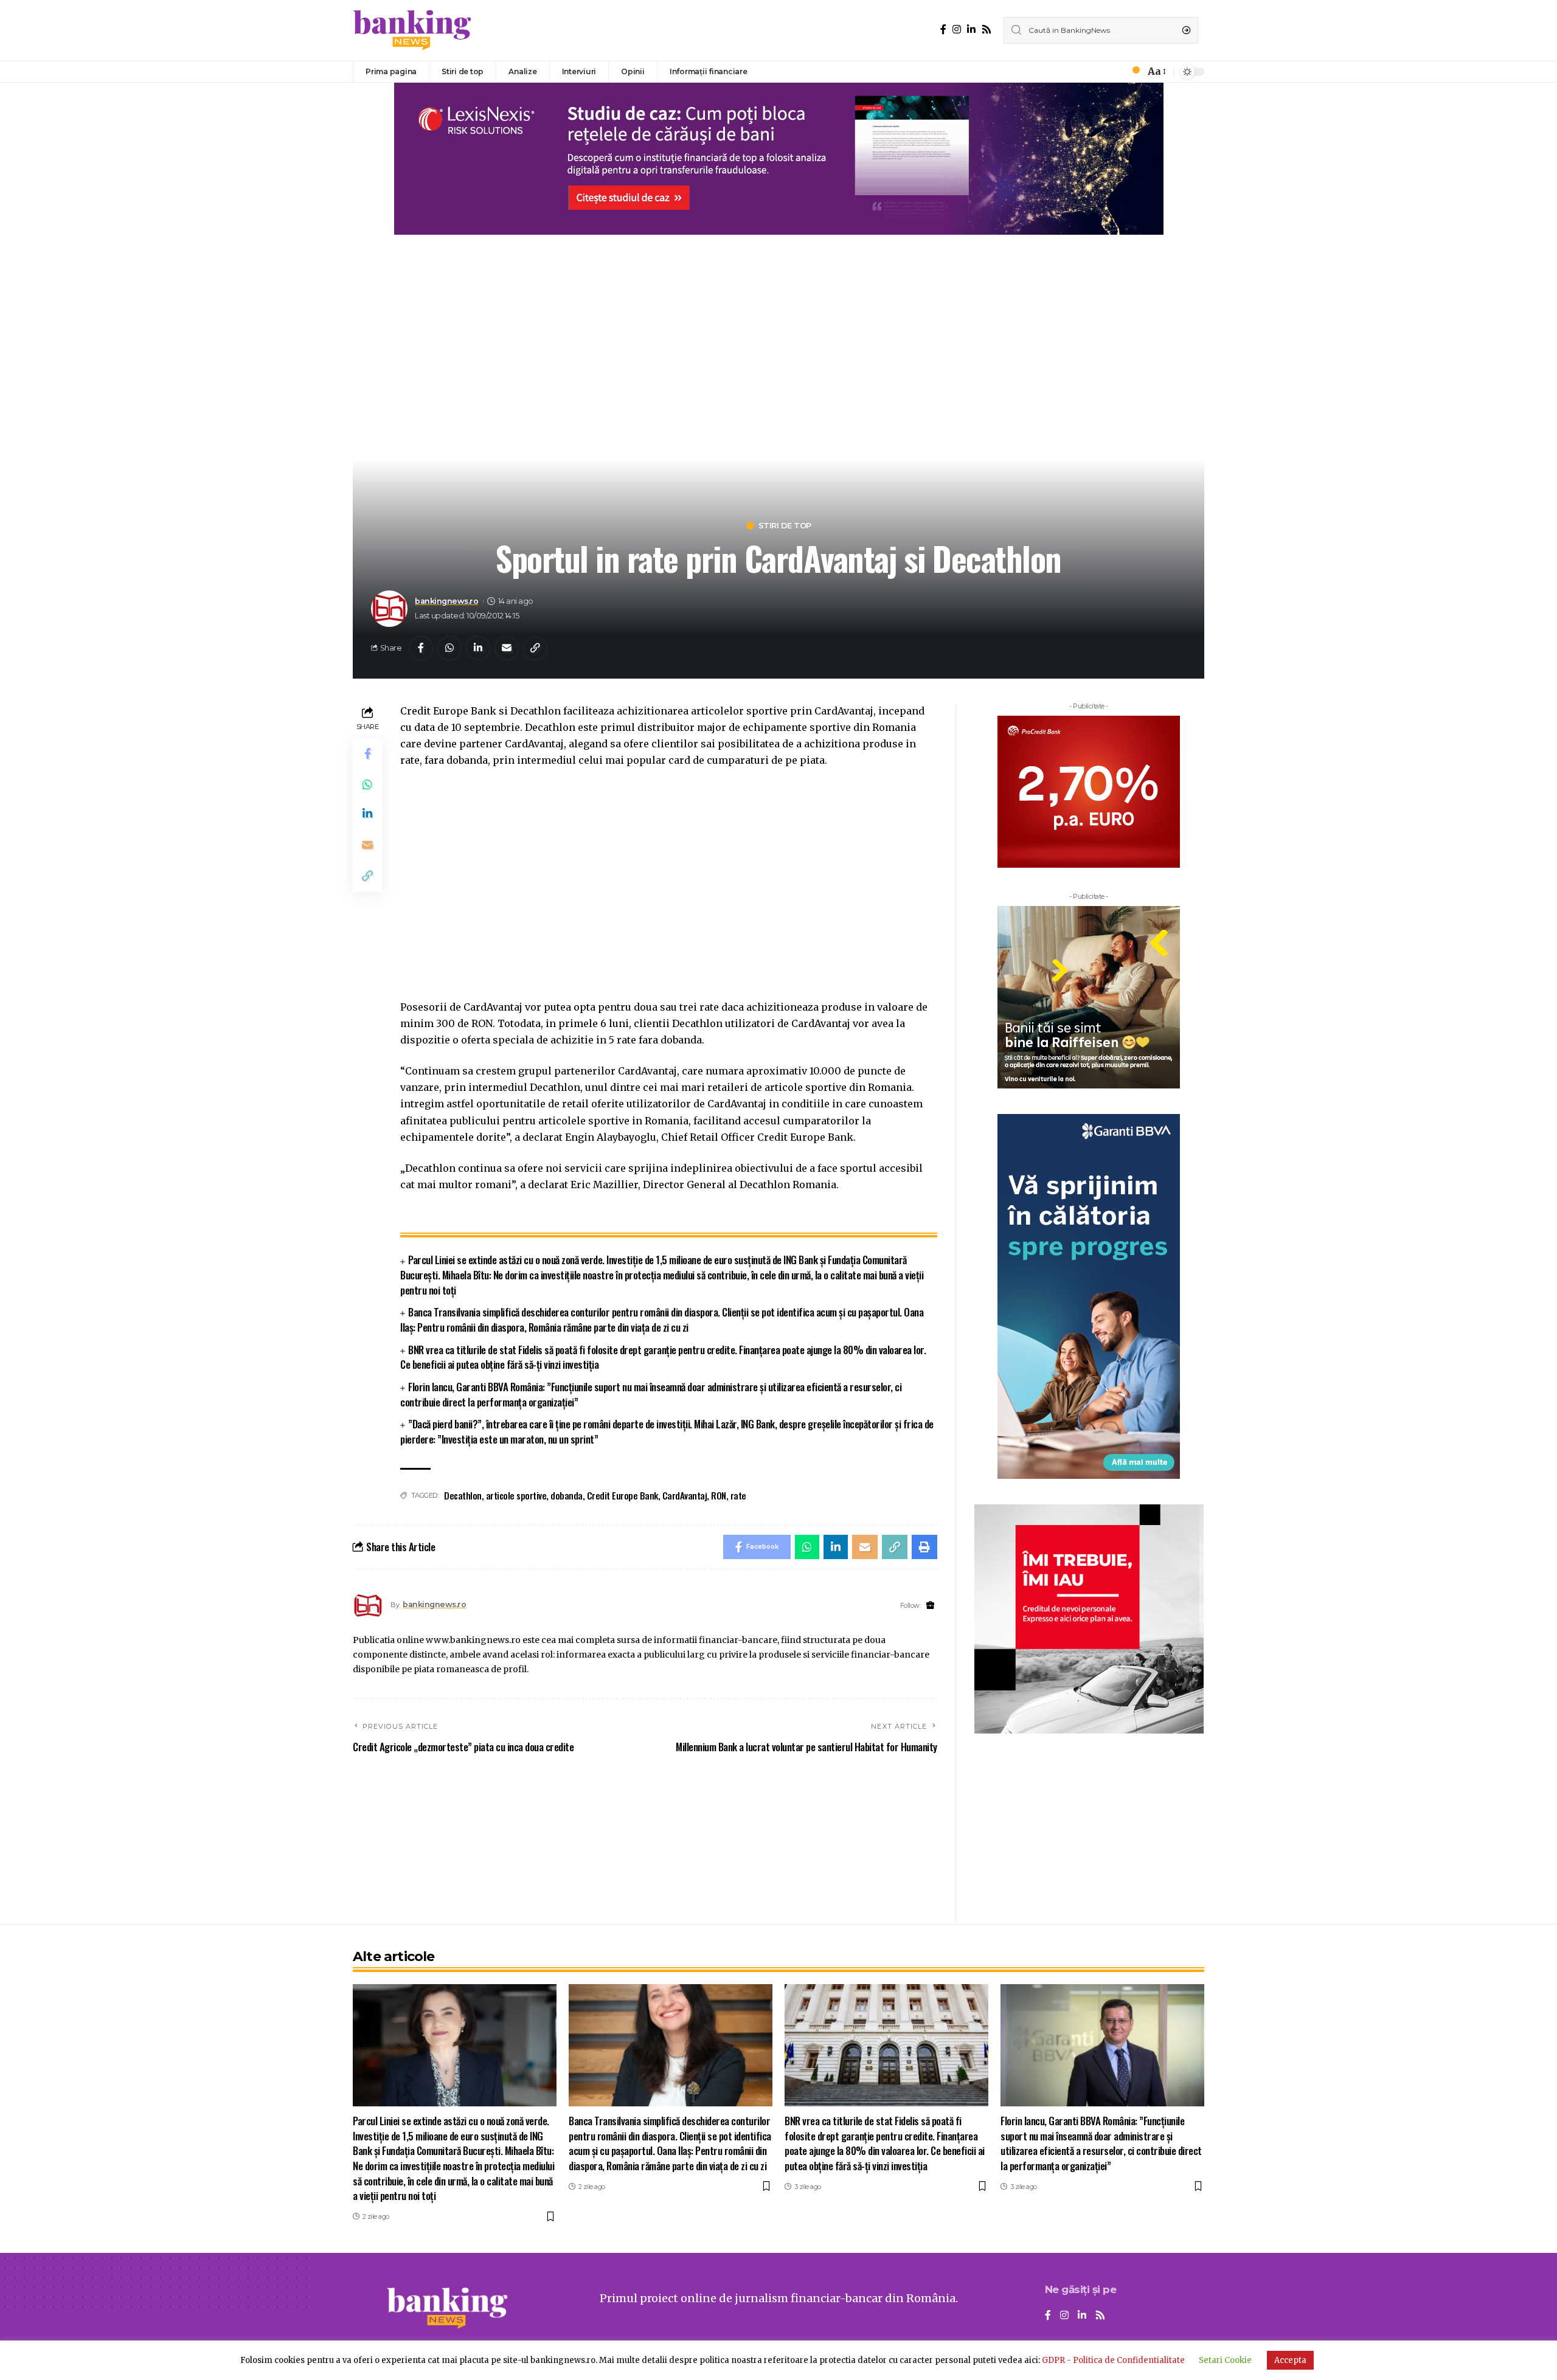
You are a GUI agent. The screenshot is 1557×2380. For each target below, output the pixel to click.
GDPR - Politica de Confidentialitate (1113, 2360)
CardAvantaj (685, 1495)
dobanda (567, 1495)
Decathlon (463, 1495)
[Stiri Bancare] (412, 30)
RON (719, 1495)
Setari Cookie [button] (1225, 2360)
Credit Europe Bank (622, 1495)
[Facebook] (943, 29)
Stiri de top (785, 526)
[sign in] (1115, 72)
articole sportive (516, 1495)
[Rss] (987, 29)
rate (738, 1495)
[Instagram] (957, 29)
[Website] (930, 1606)
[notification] (1132, 72)
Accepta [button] (1290, 2360)
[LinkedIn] (971, 29)
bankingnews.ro (446, 601)
